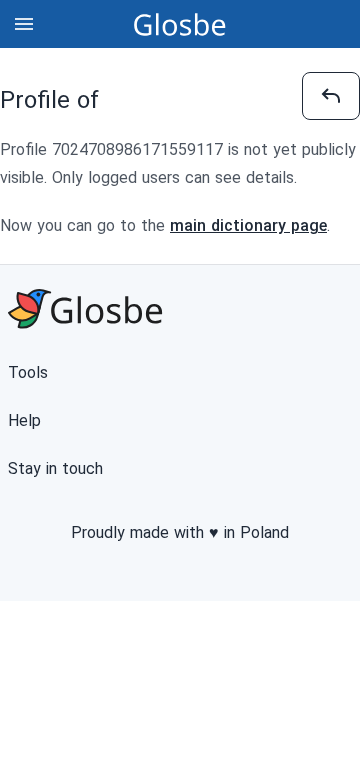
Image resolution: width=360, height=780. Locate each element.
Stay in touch (55, 468)
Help (24, 420)
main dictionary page (248, 225)
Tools (28, 372)
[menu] (24, 24)
